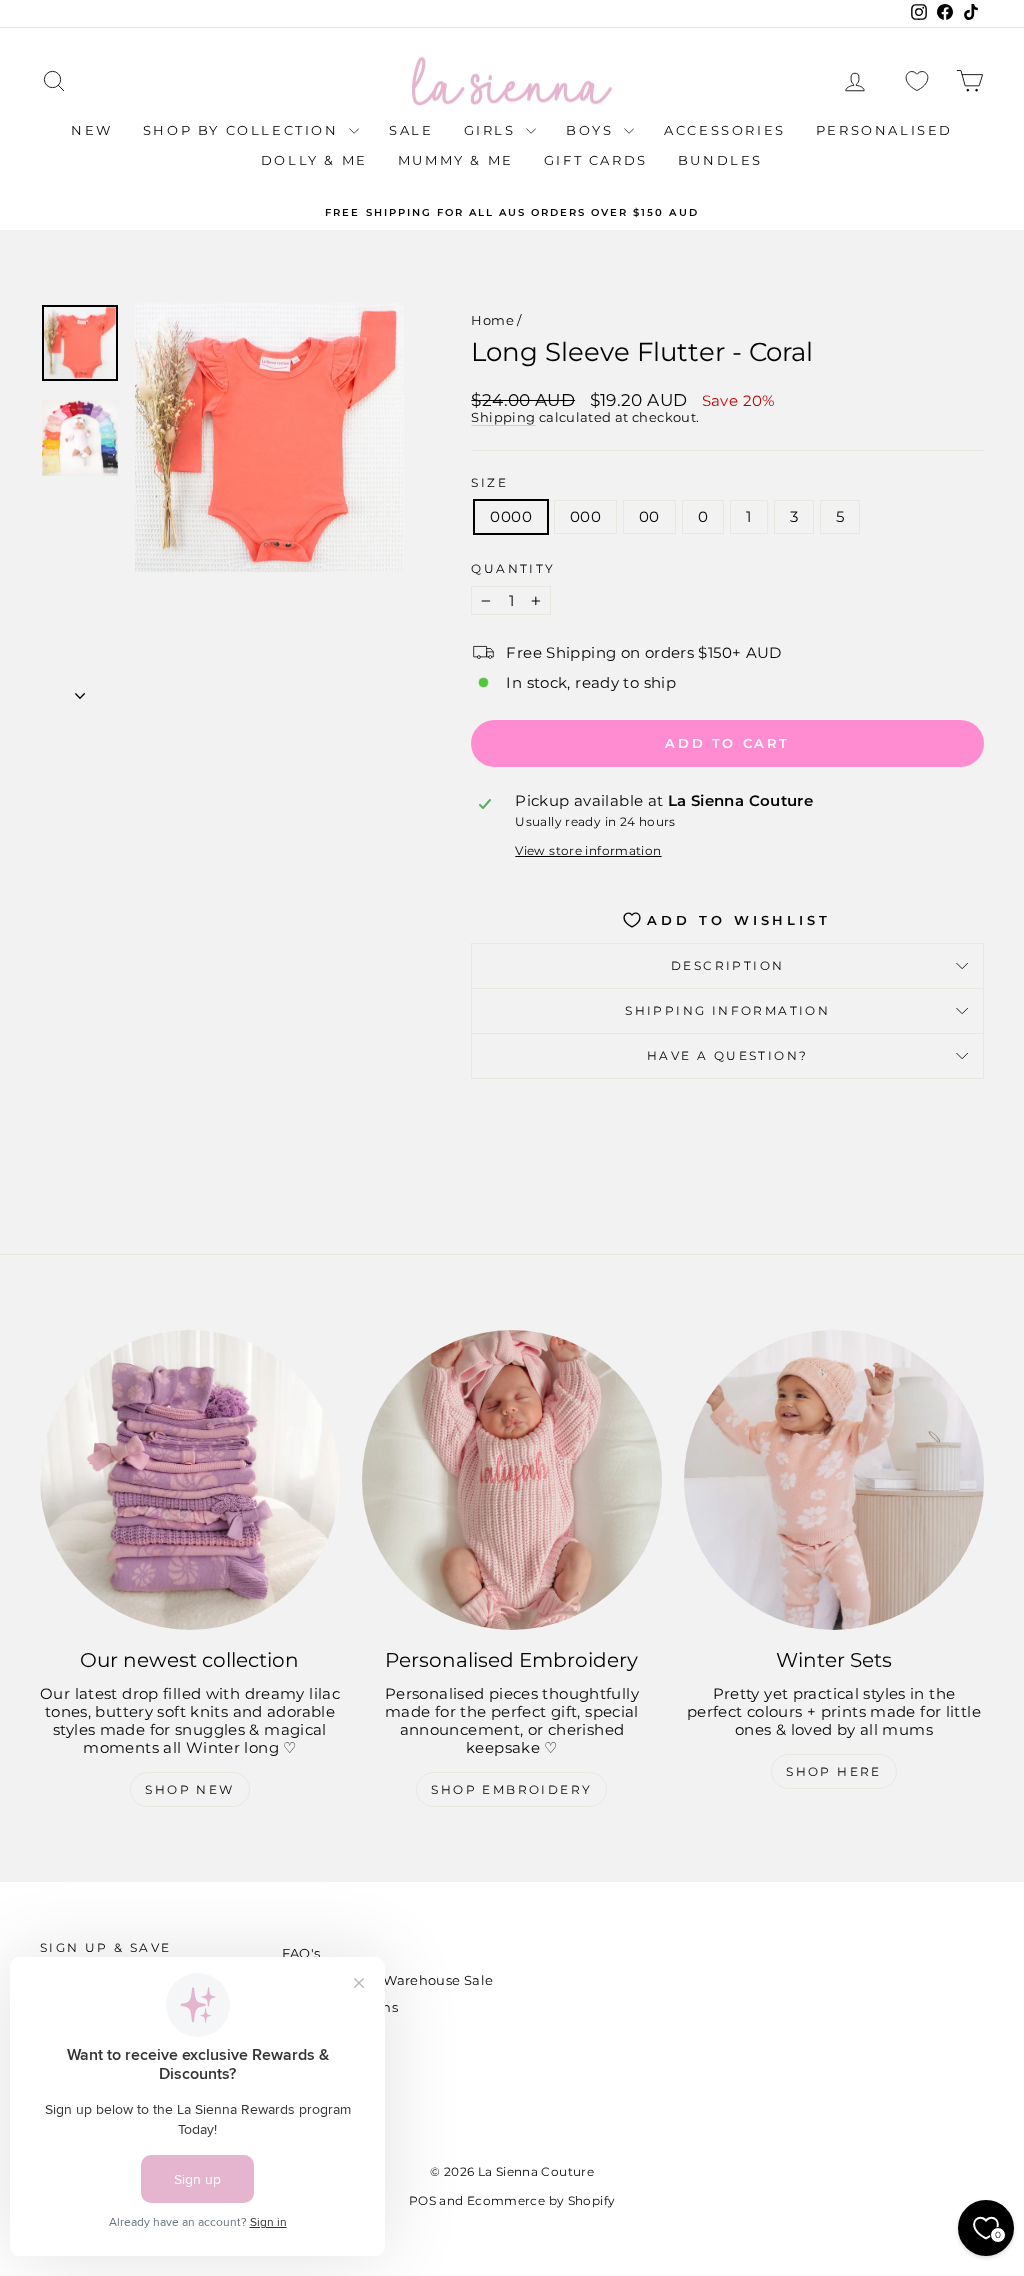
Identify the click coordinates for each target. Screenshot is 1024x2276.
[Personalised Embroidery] (512, 1480)
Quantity (513, 569)
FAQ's (301, 1953)
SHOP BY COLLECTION (243, 130)
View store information (588, 851)
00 (649, 516)
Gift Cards (596, 160)
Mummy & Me (456, 160)
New (92, 130)
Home (492, 320)
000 (585, 516)
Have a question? (727, 1055)
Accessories (725, 130)
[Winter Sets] (834, 1480)
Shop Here (834, 1771)
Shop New (189, 1789)
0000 (511, 516)
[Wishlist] (917, 81)
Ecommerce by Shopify (541, 2200)
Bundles (720, 160)
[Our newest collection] (190, 1480)
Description (727, 965)
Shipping (503, 417)
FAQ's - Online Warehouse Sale (388, 1980)
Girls (493, 130)
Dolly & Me (314, 160)
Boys (592, 130)
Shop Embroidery (511, 1789)
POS (422, 2200)
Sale (411, 130)
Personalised (884, 130)
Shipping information (727, 1010)
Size (489, 483)
